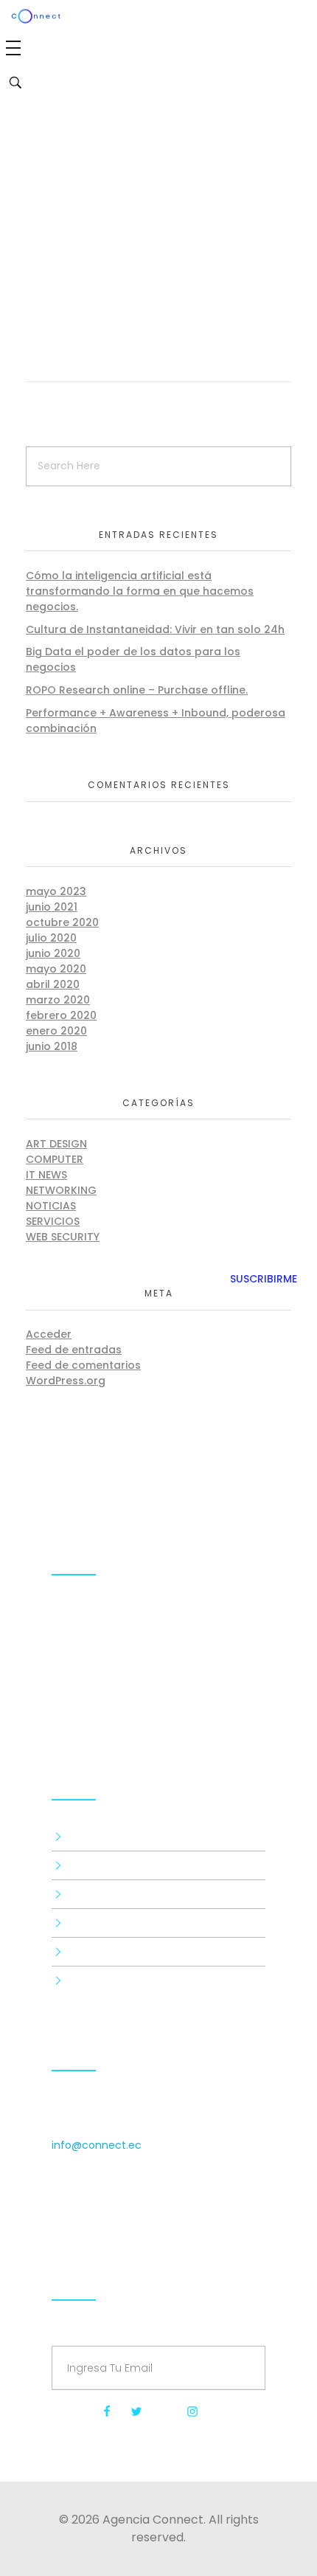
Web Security (63, 1237)
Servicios (53, 1221)
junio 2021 (52, 907)
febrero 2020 (61, 1015)
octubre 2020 (62, 922)
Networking (61, 1190)
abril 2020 (53, 984)
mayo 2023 (56, 891)
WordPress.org (66, 1381)
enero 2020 (56, 1031)
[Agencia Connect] (158, 1699)
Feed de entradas (74, 1350)
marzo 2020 (58, 1000)
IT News (46, 1175)
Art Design (56, 1144)
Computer (55, 1159)
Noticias (51, 1206)
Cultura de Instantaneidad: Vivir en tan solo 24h (155, 629)
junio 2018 (52, 1046)
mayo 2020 (56, 969)
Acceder (49, 1334)
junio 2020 (53, 953)
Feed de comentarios (83, 1365)
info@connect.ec (97, 2145)
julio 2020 (51, 938)
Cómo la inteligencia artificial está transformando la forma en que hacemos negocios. (140, 591)
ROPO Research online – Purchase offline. (137, 690)
